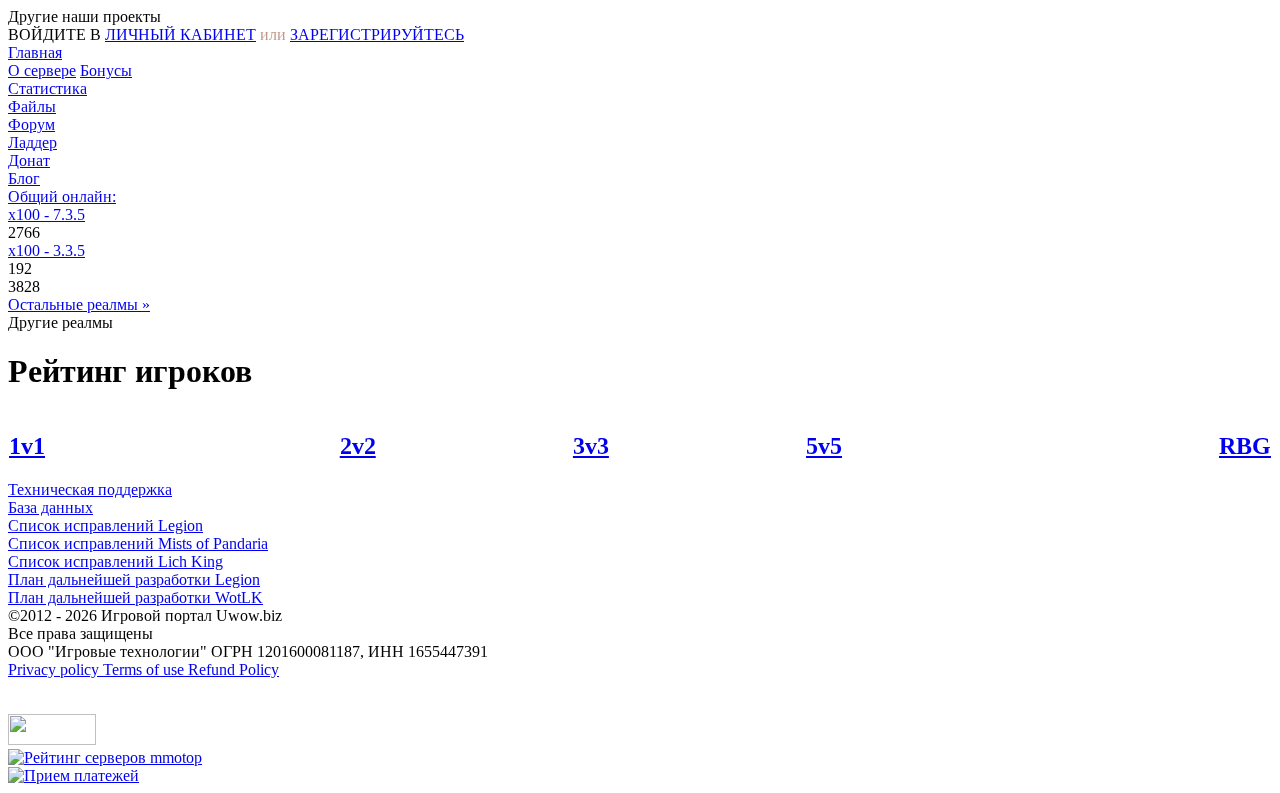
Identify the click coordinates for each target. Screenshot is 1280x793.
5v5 (824, 446)
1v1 (27, 446)
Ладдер (32, 142)
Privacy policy (55, 669)
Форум (31, 124)
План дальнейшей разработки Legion (134, 579)
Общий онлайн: (62, 196)
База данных (50, 507)
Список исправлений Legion (105, 525)
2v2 (358, 446)
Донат (29, 160)
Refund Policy (233, 669)
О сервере (42, 70)
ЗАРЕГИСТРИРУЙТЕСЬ (377, 34)
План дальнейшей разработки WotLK (135, 597)
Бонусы (106, 70)
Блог (24, 178)
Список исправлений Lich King (115, 561)
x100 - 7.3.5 (46, 214)
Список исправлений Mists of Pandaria (138, 543)
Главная (35, 52)
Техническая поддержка (90, 489)
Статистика (47, 88)
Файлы (32, 106)
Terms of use (145, 669)
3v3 (591, 446)
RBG (1245, 446)
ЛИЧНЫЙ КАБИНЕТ (180, 34)
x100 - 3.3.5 (46, 250)
